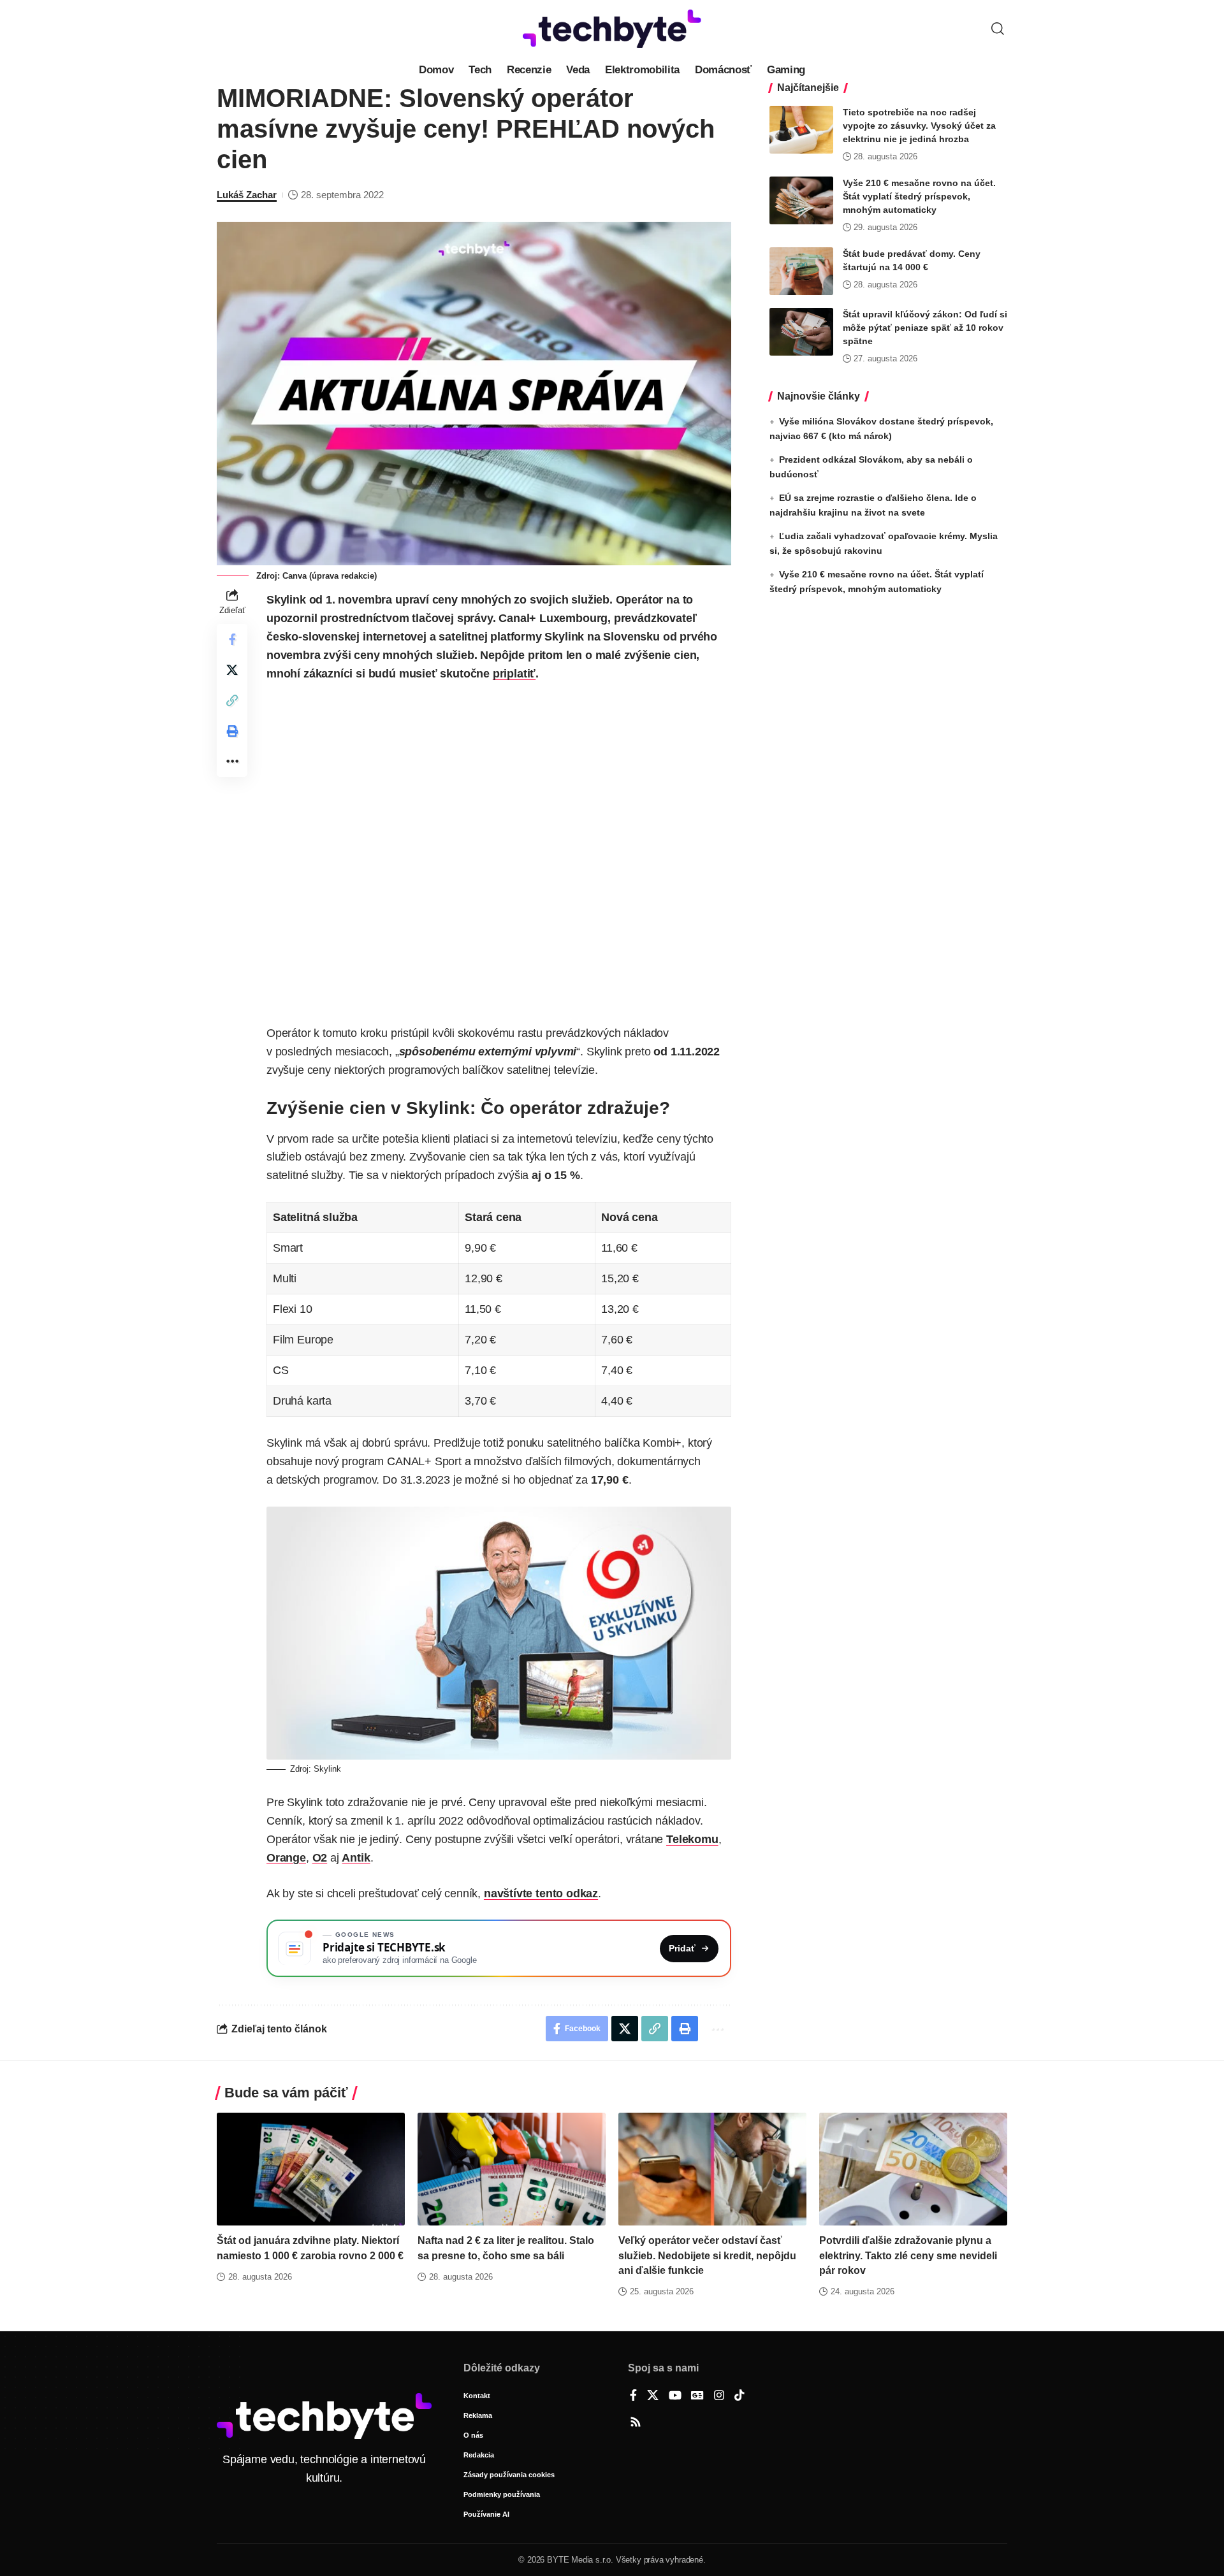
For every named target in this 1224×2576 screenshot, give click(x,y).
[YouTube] (675, 2396)
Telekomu (692, 1839)
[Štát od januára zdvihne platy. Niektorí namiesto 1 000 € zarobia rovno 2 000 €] (311, 2169)
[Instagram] (719, 2396)
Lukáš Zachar (247, 195)
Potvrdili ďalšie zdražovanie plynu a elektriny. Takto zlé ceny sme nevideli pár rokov (908, 2255)
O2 (320, 1858)
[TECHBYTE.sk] (612, 29)
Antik (356, 1858)
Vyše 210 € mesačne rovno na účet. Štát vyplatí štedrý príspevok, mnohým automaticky (919, 196)
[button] (998, 29)
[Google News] (697, 2396)
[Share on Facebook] (232, 639)
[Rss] (636, 2423)
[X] (653, 2396)
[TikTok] (739, 2396)
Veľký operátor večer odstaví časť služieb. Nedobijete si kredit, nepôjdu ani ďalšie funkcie (707, 2255)
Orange (286, 1858)
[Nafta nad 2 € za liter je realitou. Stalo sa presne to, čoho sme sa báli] (512, 2169)
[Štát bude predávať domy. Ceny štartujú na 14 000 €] (801, 271)
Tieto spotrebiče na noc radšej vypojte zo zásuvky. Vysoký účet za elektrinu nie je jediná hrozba (919, 126)
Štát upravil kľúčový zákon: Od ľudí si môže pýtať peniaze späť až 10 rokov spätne (925, 328)
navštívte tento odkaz (541, 1893)
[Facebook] (633, 2396)
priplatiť (514, 674)
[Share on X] (232, 670)
